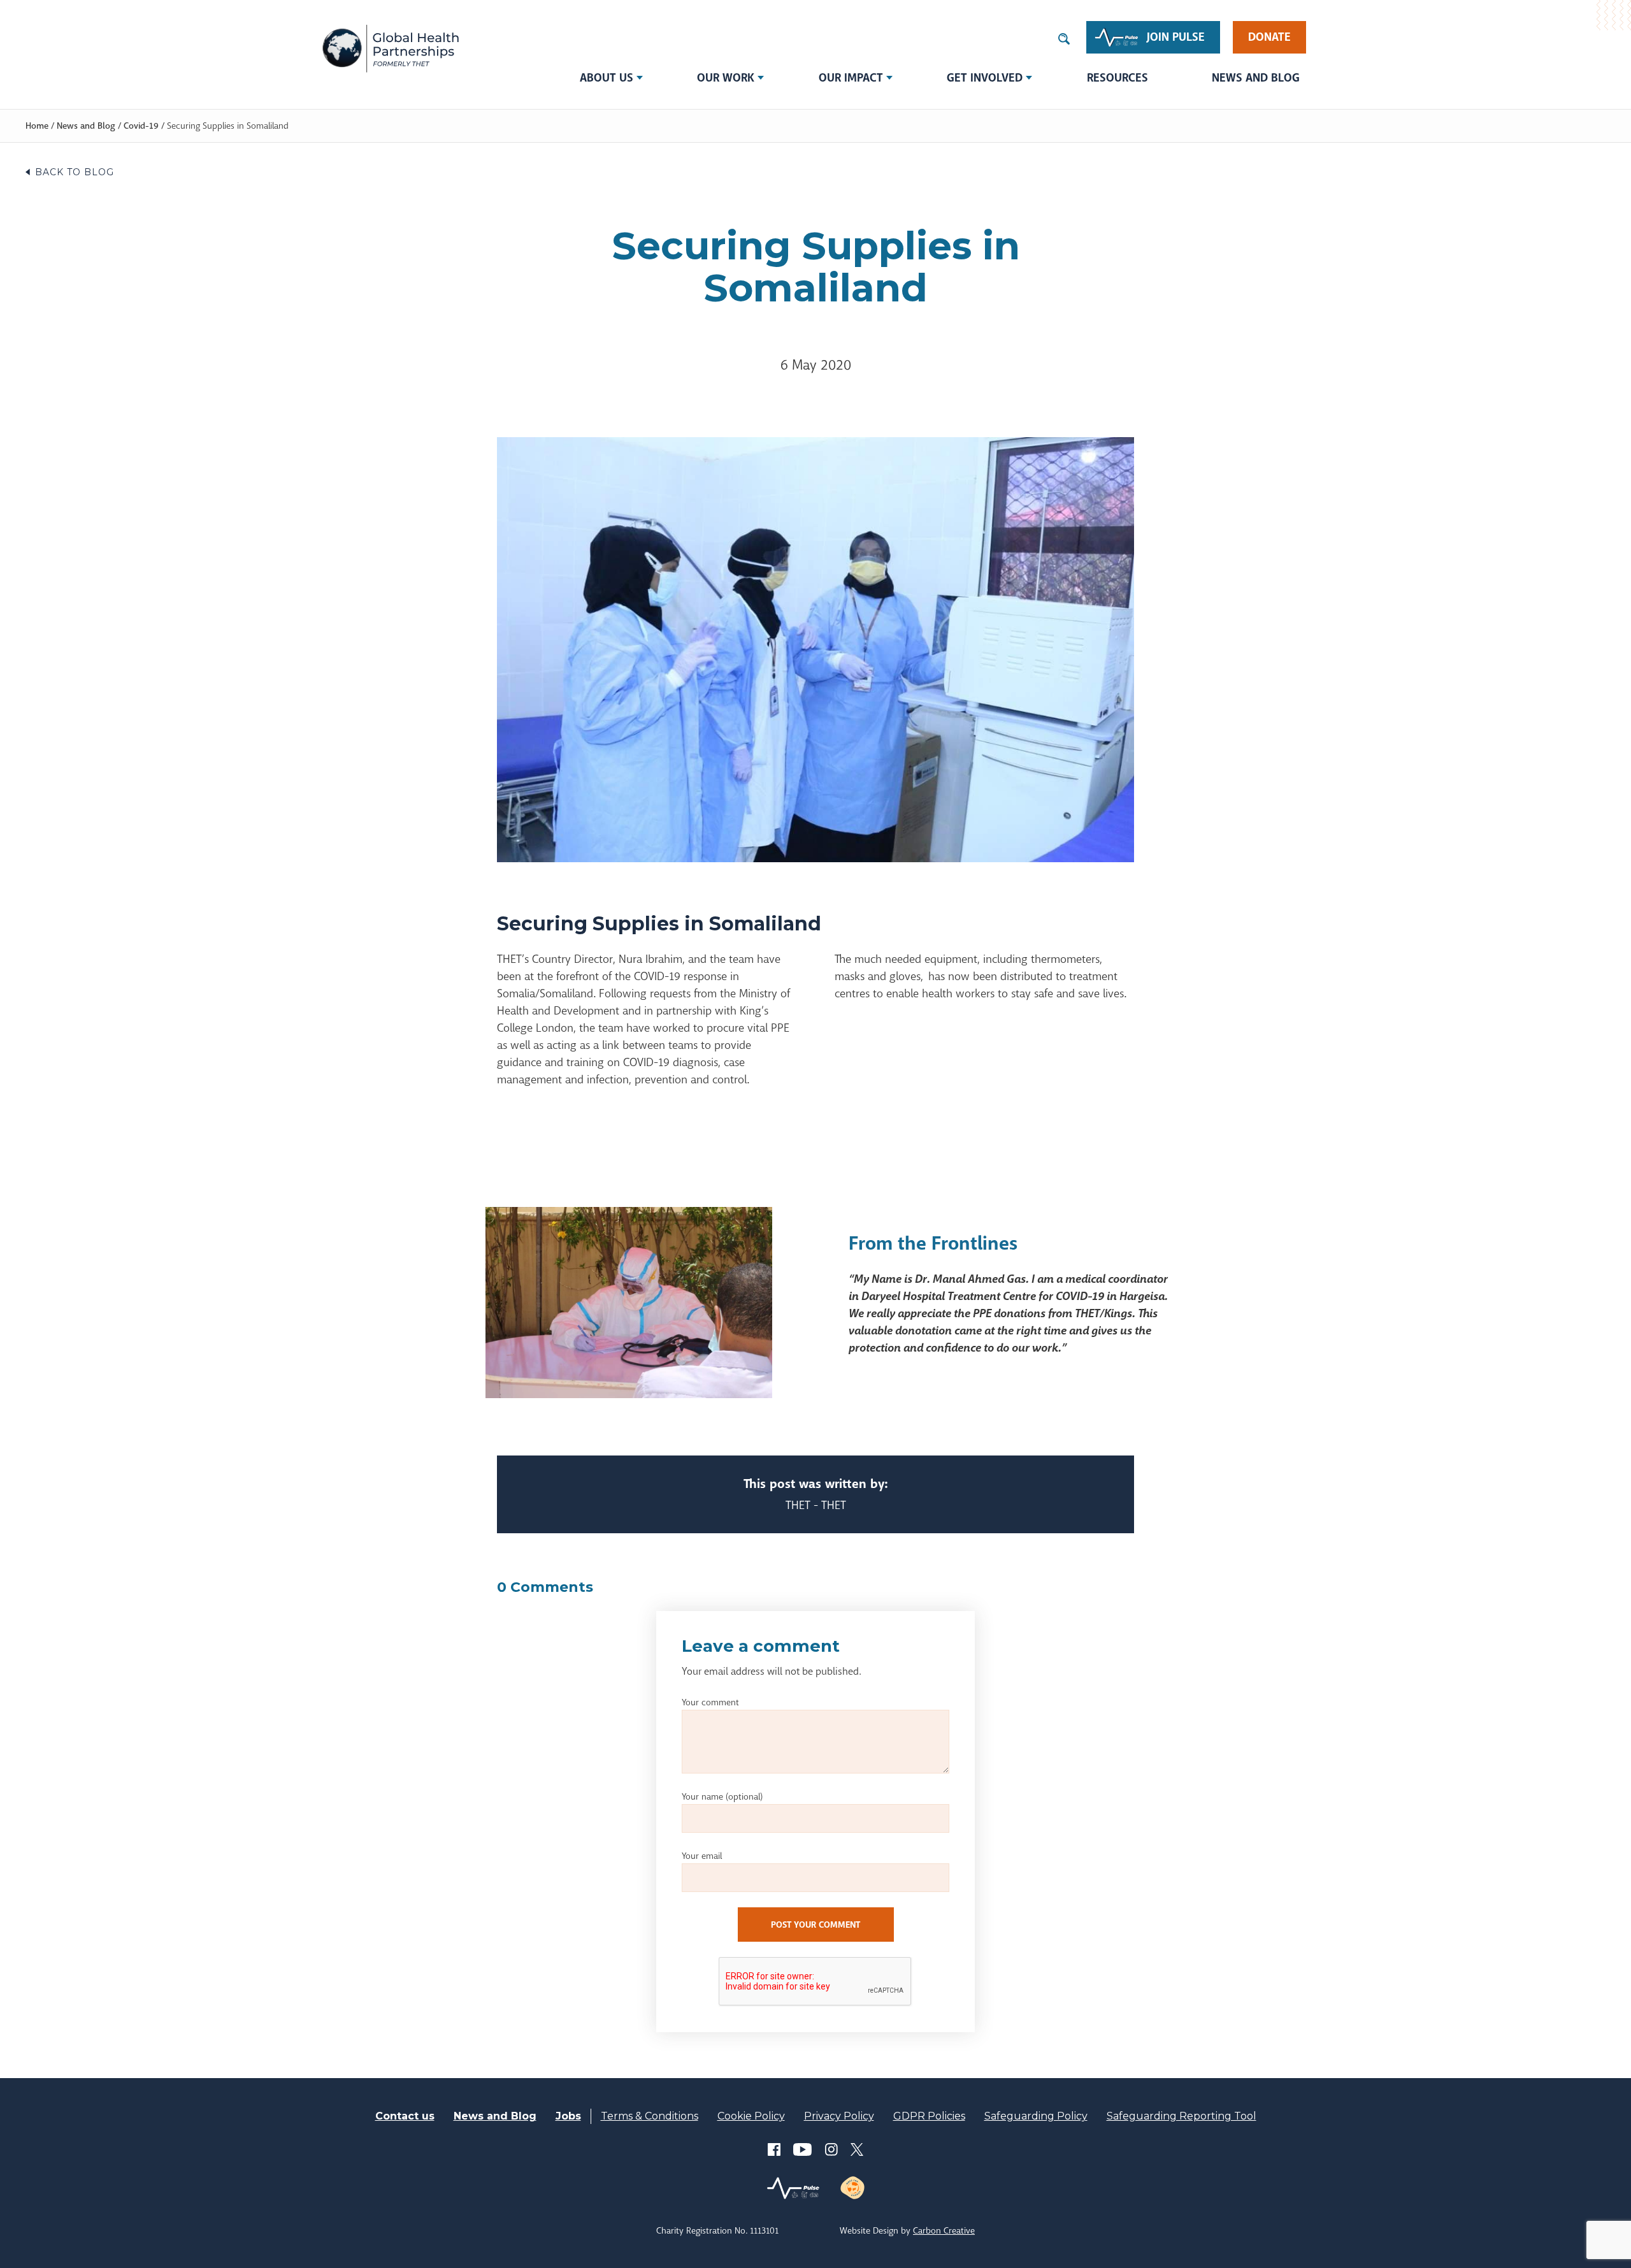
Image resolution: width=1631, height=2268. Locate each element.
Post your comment (815, 1925)
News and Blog (1256, 78)
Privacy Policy (839, 2116)
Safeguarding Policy (1036, 2116)
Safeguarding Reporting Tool (1182, 2116)
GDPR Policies (929, 2116)
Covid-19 (141, 126)
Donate (1269, 37)
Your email (702, 1856)
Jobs (568, 2116)
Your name (722, 1796)
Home (37, 126)
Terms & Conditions (650, 2116)
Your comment (710, 1702)
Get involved (985, 78)
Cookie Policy (751, 2116)
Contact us (405, 2116)
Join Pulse (1176, 37)
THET (390, 48)
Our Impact (851, 78)
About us (607, 78)
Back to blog (75, 172)
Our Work (726, 78)
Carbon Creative (944, 2230)
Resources (1117, 78)
